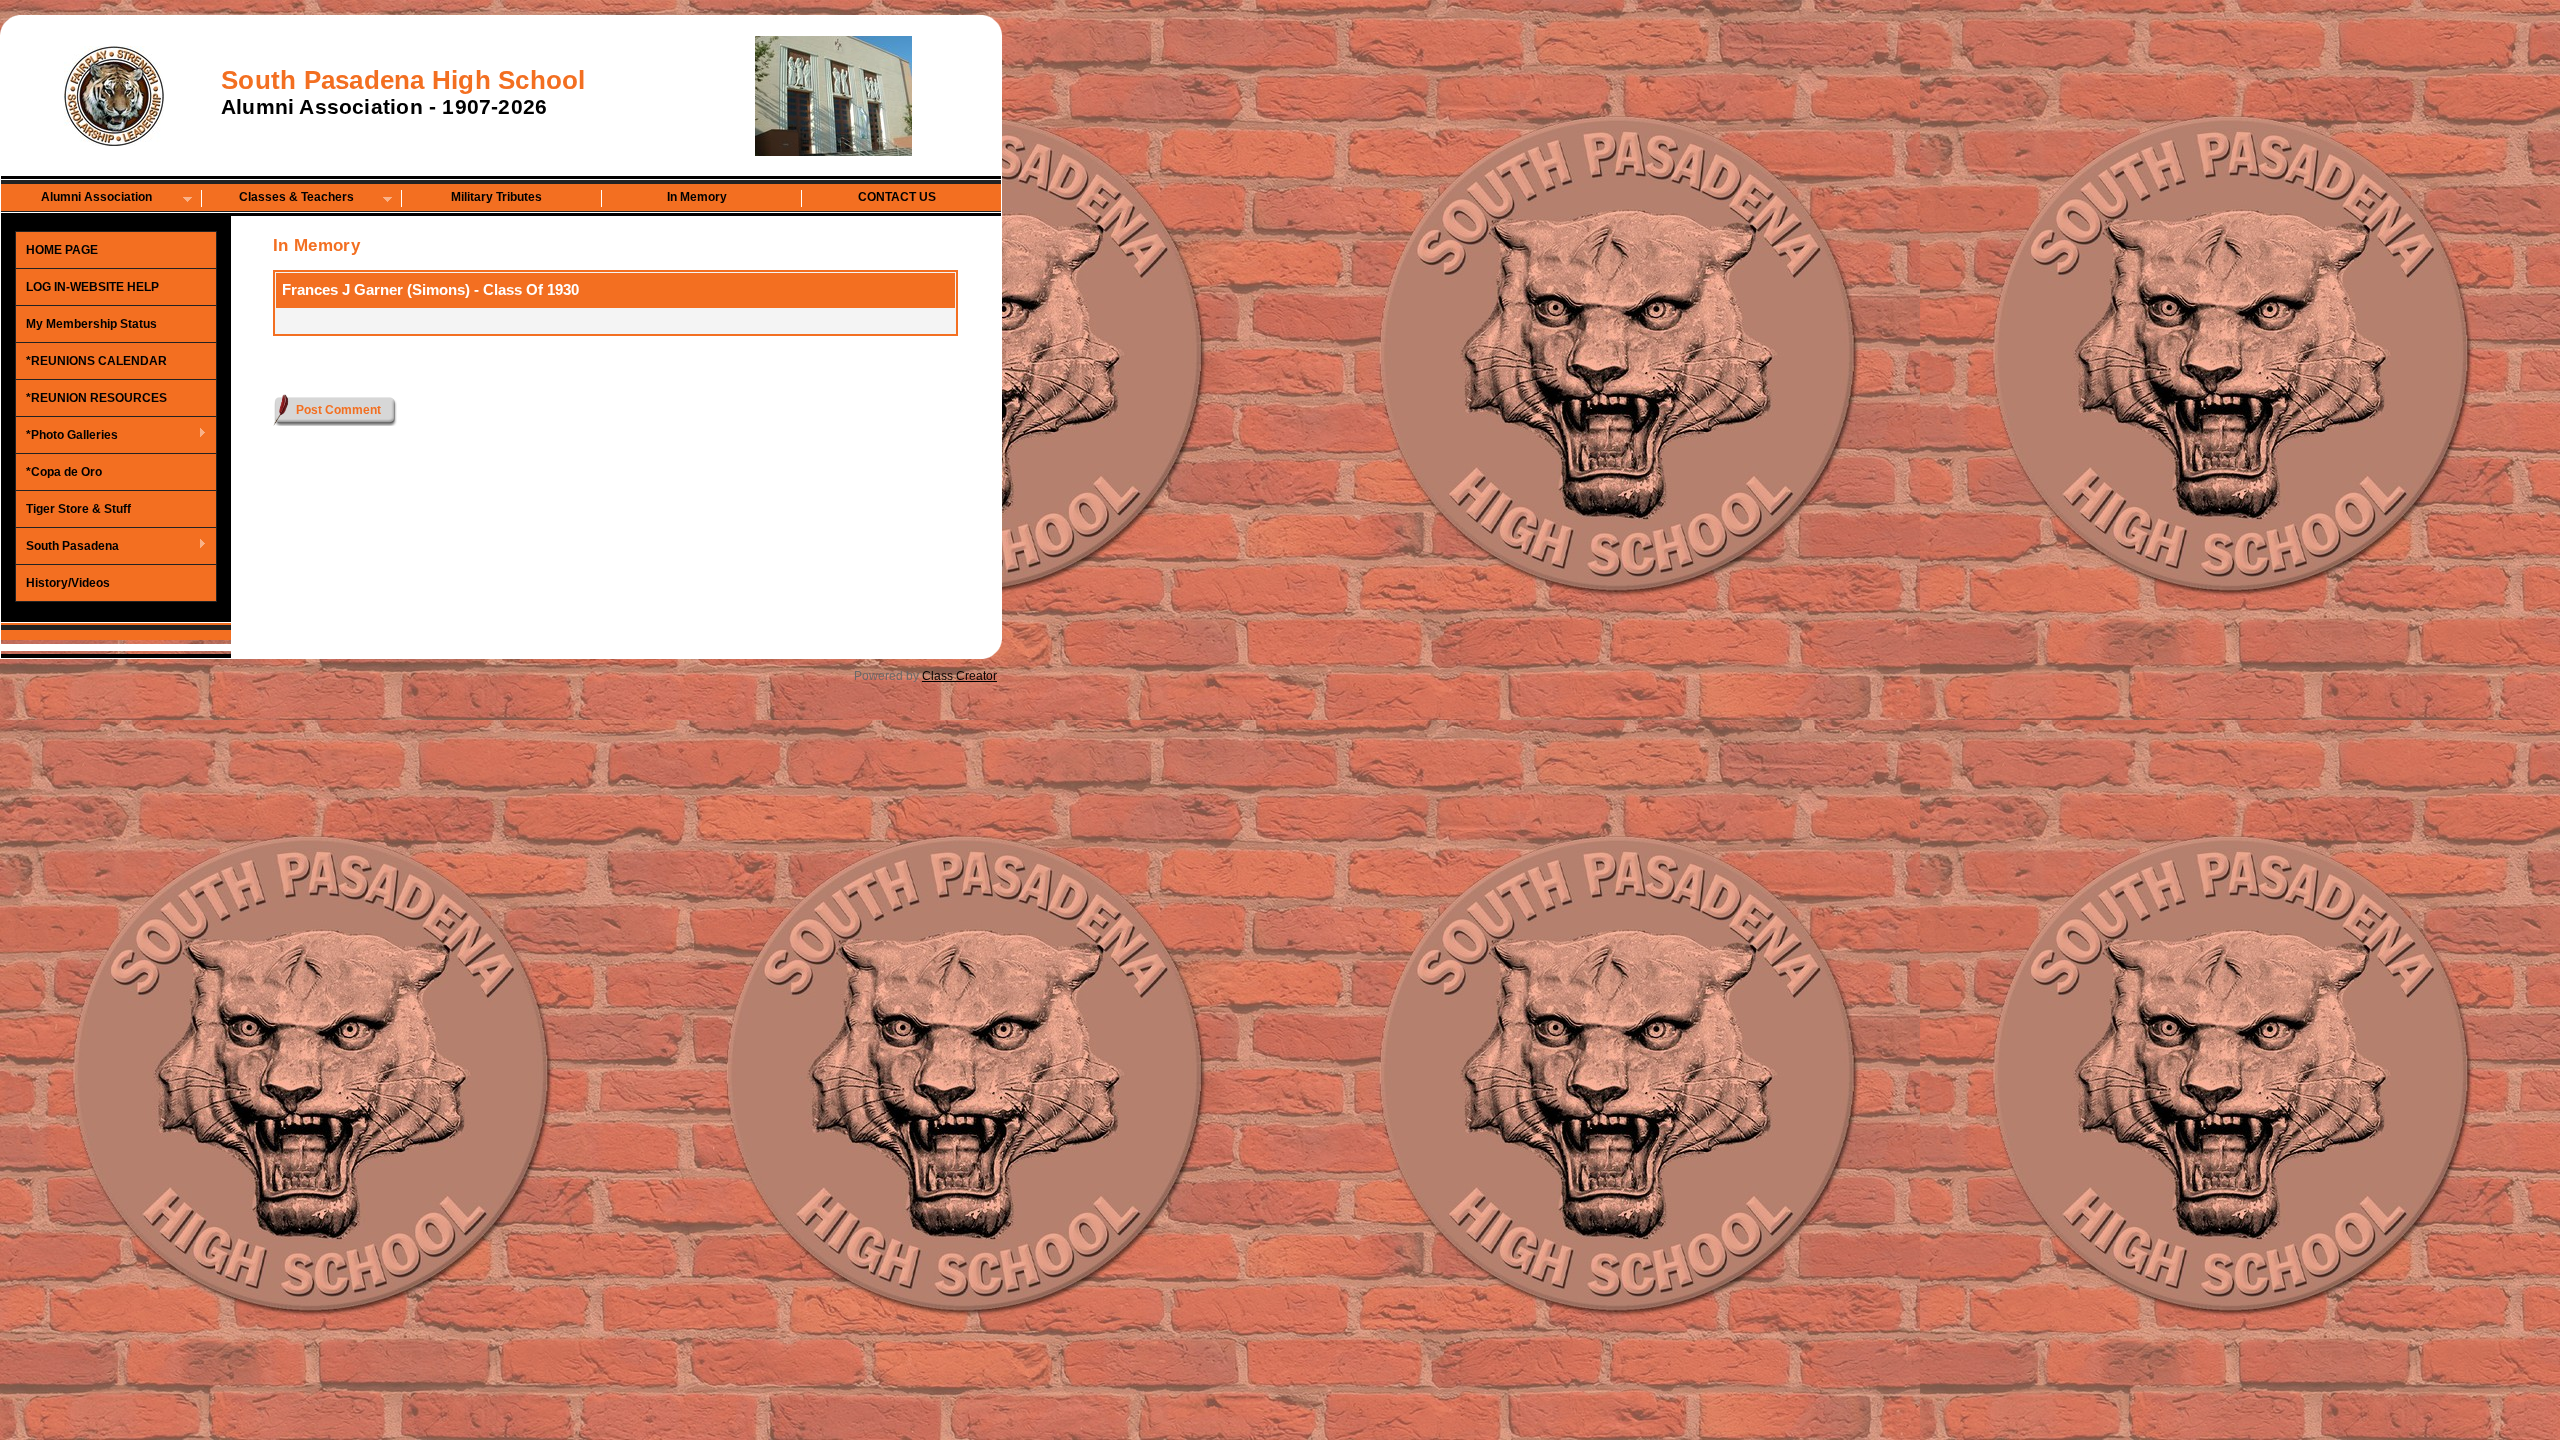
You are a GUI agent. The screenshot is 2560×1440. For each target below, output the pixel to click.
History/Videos (68, 583)
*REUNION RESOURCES (96, 398)
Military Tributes (496, 197)
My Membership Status (91, 324)
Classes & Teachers (278, 198)
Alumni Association (77, 198)
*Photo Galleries (67, 436)
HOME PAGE (62, 250)
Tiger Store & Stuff (78, 509)
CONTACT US (897, 197)
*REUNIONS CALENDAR (96, 361)
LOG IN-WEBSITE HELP (92, 287)
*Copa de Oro (64, 472)
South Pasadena (67, 547)
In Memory (697, 197)
